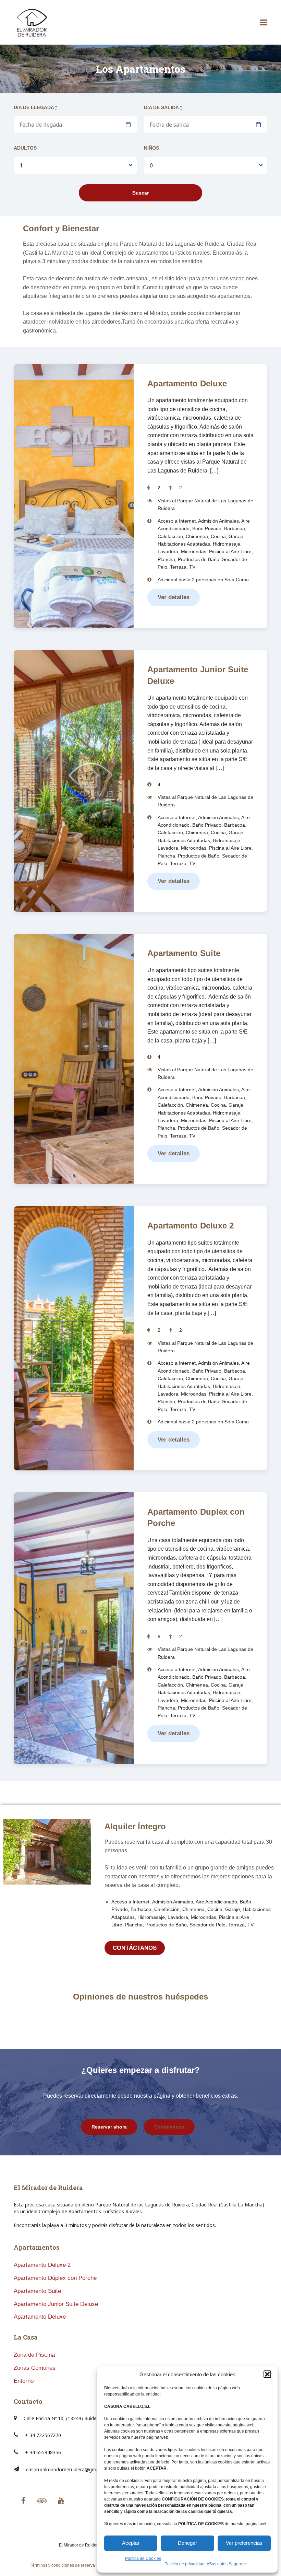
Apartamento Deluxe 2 (191, 1226)
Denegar (187, 2543)
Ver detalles (174, 597)
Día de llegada (35, 107)
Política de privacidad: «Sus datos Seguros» (206, 2564)
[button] (267, 2374)
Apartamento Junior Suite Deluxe (56, 2304)
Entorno (24, 2381)
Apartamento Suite (184, 953)
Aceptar (131, 2543)
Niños (151, 148)
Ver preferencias (244, 2543)
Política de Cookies (143, 2558)
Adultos (25, 148)
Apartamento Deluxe (187, 383)
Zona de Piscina (34, 2355)
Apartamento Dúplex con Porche (55, 2278)
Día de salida (163, 107)
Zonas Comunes (35, 2368)
